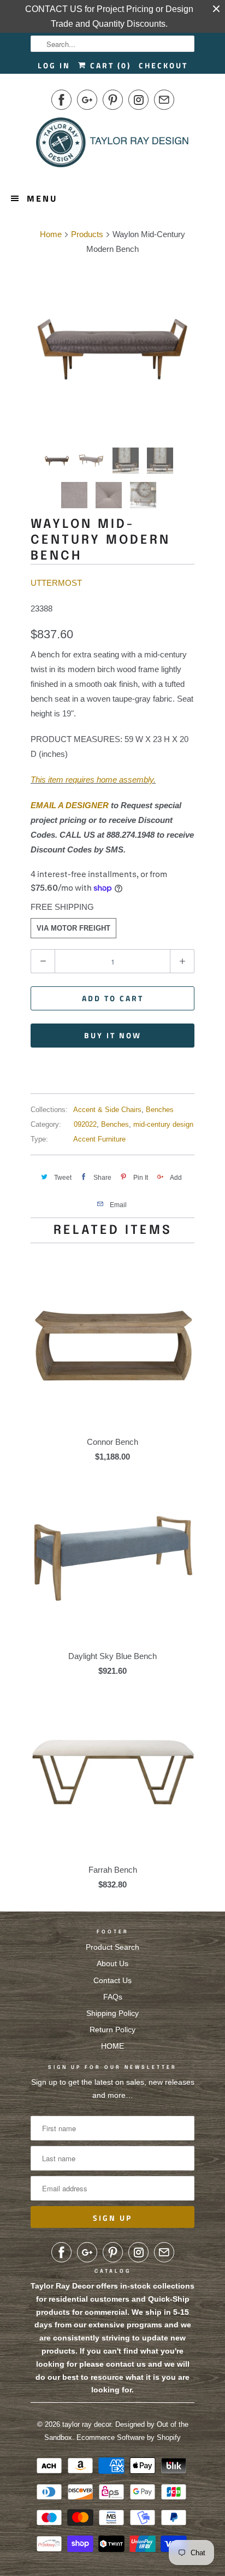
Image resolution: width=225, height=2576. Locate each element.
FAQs (113, 1997)
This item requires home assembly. (93, 780)
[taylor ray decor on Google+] (87, 100)
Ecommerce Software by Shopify (129, 2437)
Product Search (112, 1947)
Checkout (163, 65)
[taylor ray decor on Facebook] (61, 100)
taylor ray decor (87, 2424)
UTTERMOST (56, 583)
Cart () (109, 65)
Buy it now (113, 1035)
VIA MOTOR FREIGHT (73, 928)
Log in (54, 65)
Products (87, 234)
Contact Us (112, 1980)
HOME (112, 2046)
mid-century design (163, 1124)
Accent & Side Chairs (107, 1110)
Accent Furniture (99, 1139)
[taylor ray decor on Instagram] (138, 100)
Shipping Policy (112, 2013)
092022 (85, 1124)
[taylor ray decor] (112, 146)
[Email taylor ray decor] (164, 100)
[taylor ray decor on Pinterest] (113, 100)
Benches (160, 1110)
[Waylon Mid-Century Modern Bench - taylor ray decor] (112, 349)
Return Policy (112, 2030)
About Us (112, 1963)
